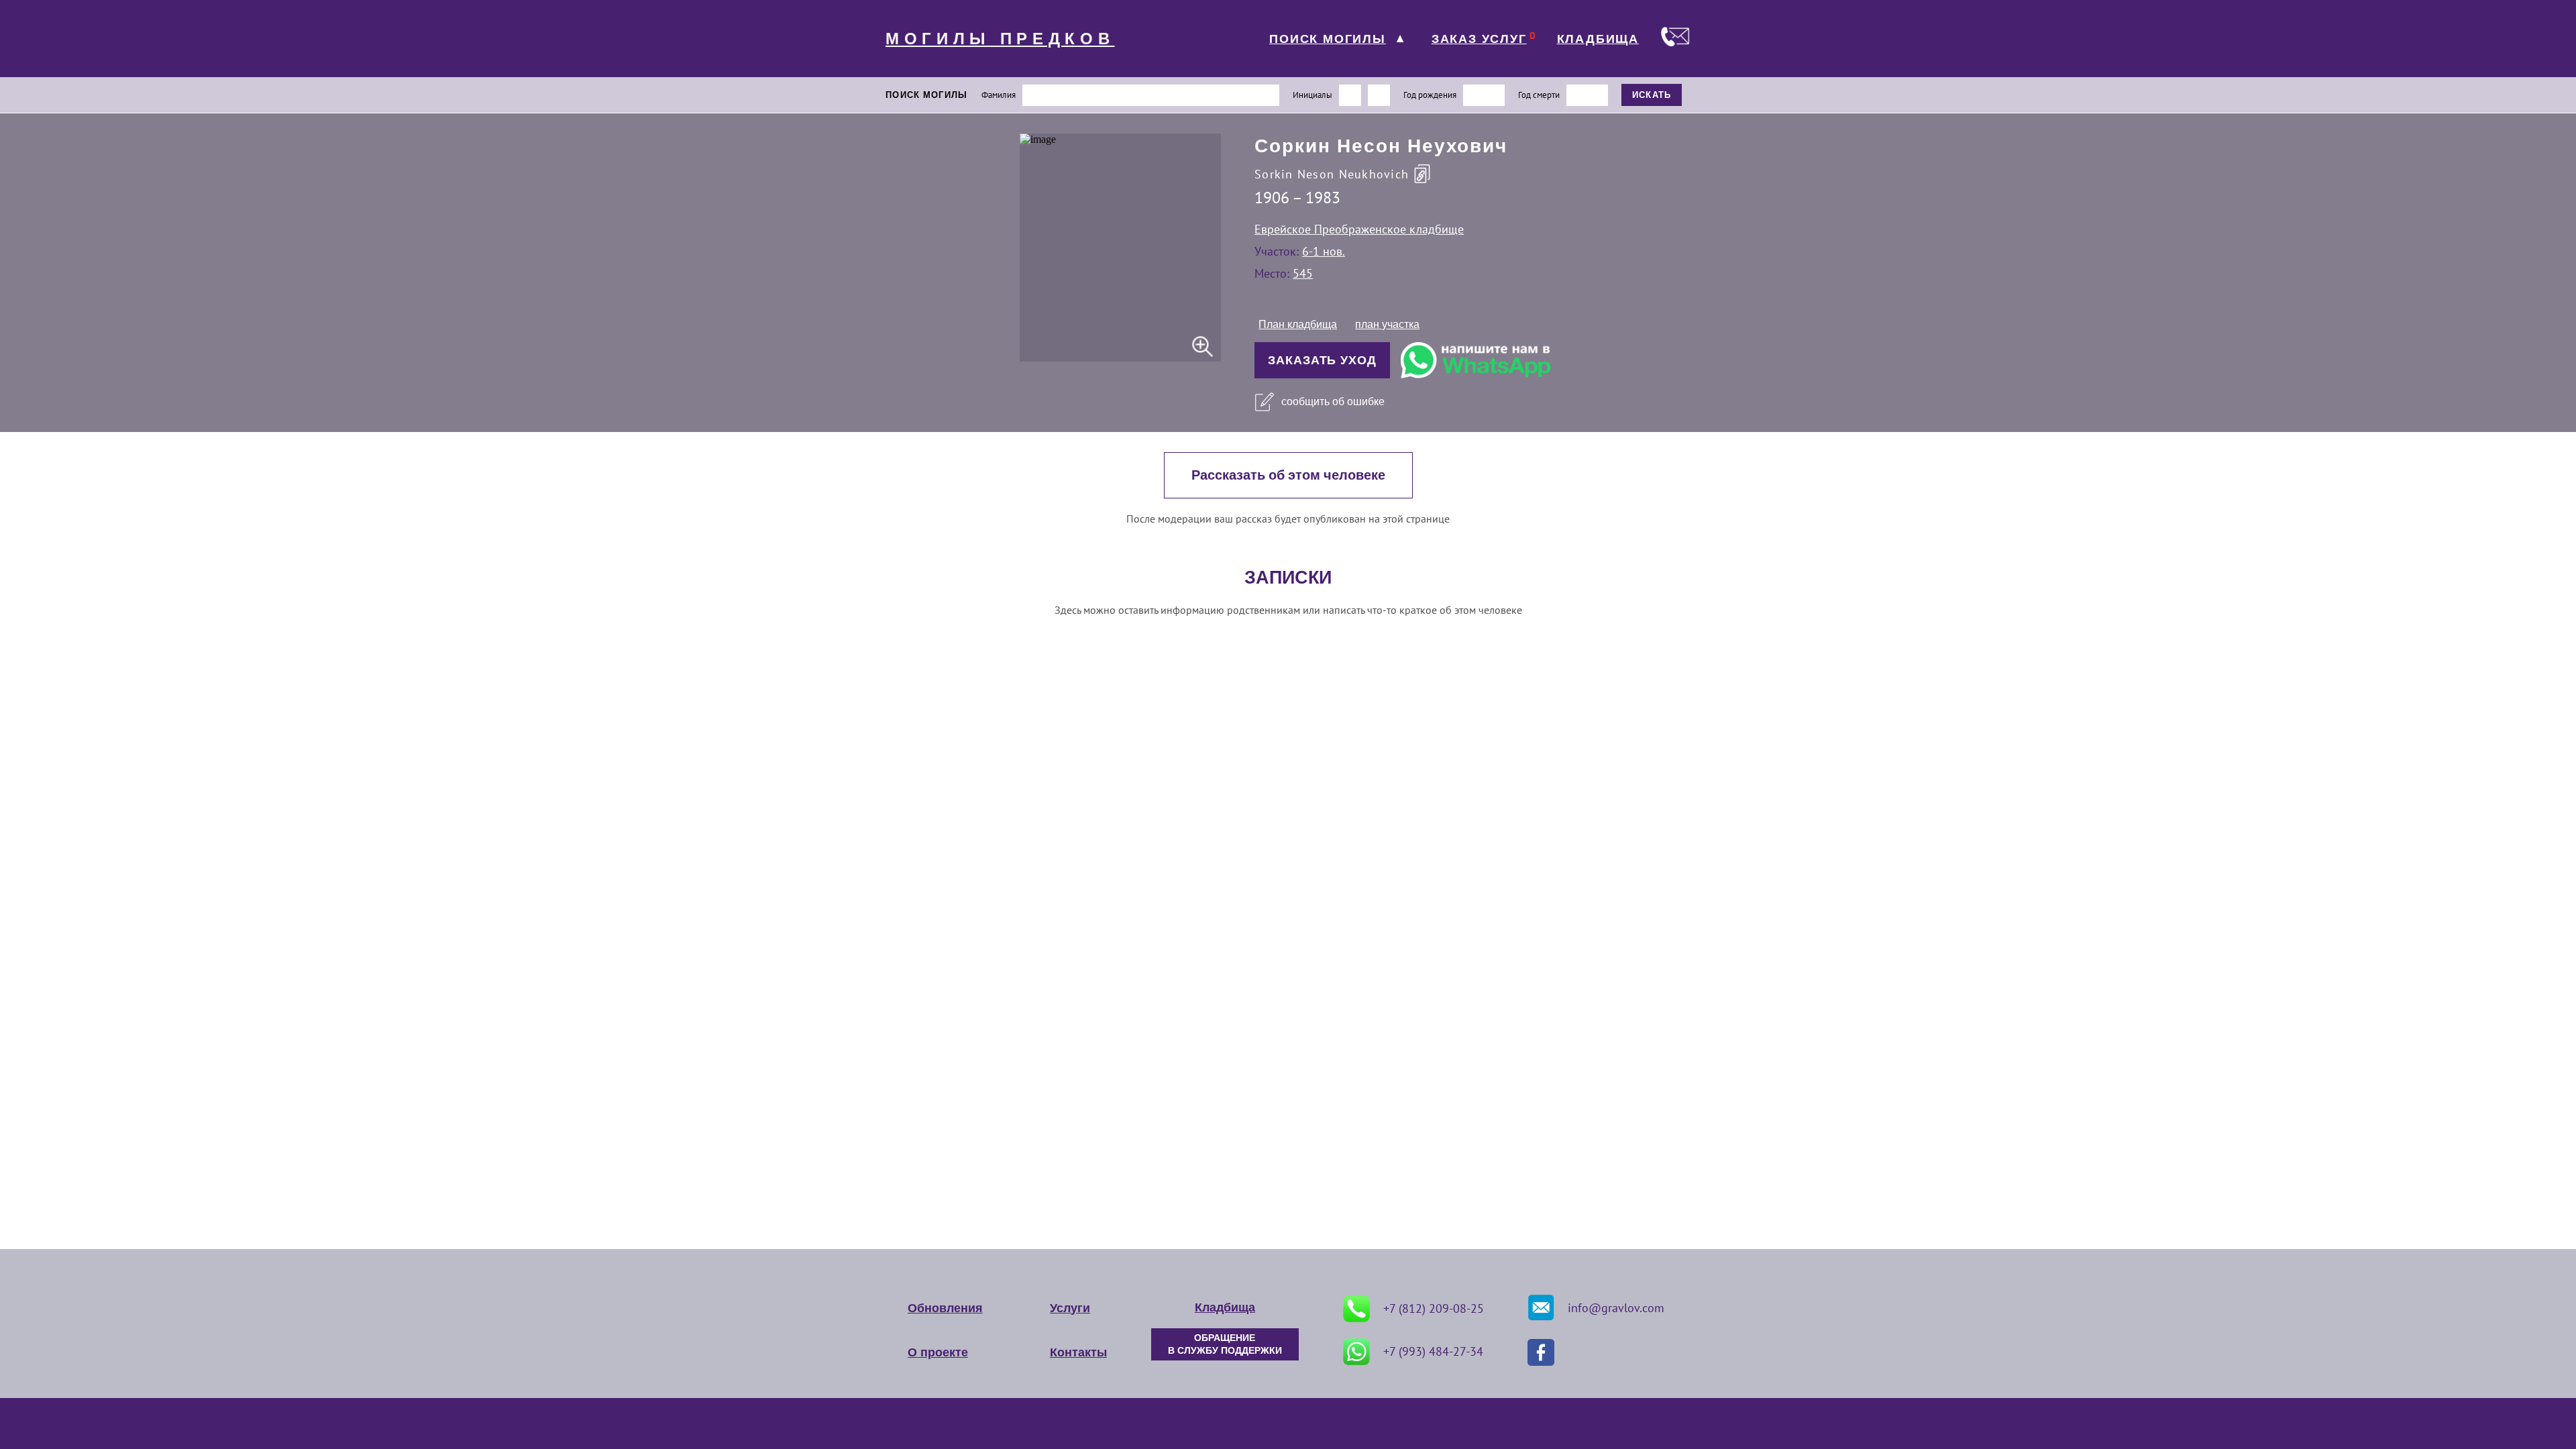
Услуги (1070, 1308)
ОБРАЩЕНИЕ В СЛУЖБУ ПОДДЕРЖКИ (1225, 1344)
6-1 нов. (1324, 251)
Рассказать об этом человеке (1288, 475)
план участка (1387, 324)
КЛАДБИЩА (1598, 39)
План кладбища (1298, 324)
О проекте (938, 1352)
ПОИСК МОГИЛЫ (1328, 39)
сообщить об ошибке (1333, 401)
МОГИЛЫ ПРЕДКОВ (1000, 39)
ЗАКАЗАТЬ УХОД (1322, 360)
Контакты (1078, 1352)
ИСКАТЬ (1652, 95)
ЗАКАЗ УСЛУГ (1479, 39)
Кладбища (1225, 1307)
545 (1303, 273)
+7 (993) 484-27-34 (1433, 1351)
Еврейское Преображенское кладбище (1359, 229)
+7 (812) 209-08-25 (1434, 1308)
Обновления (945, 1308)
